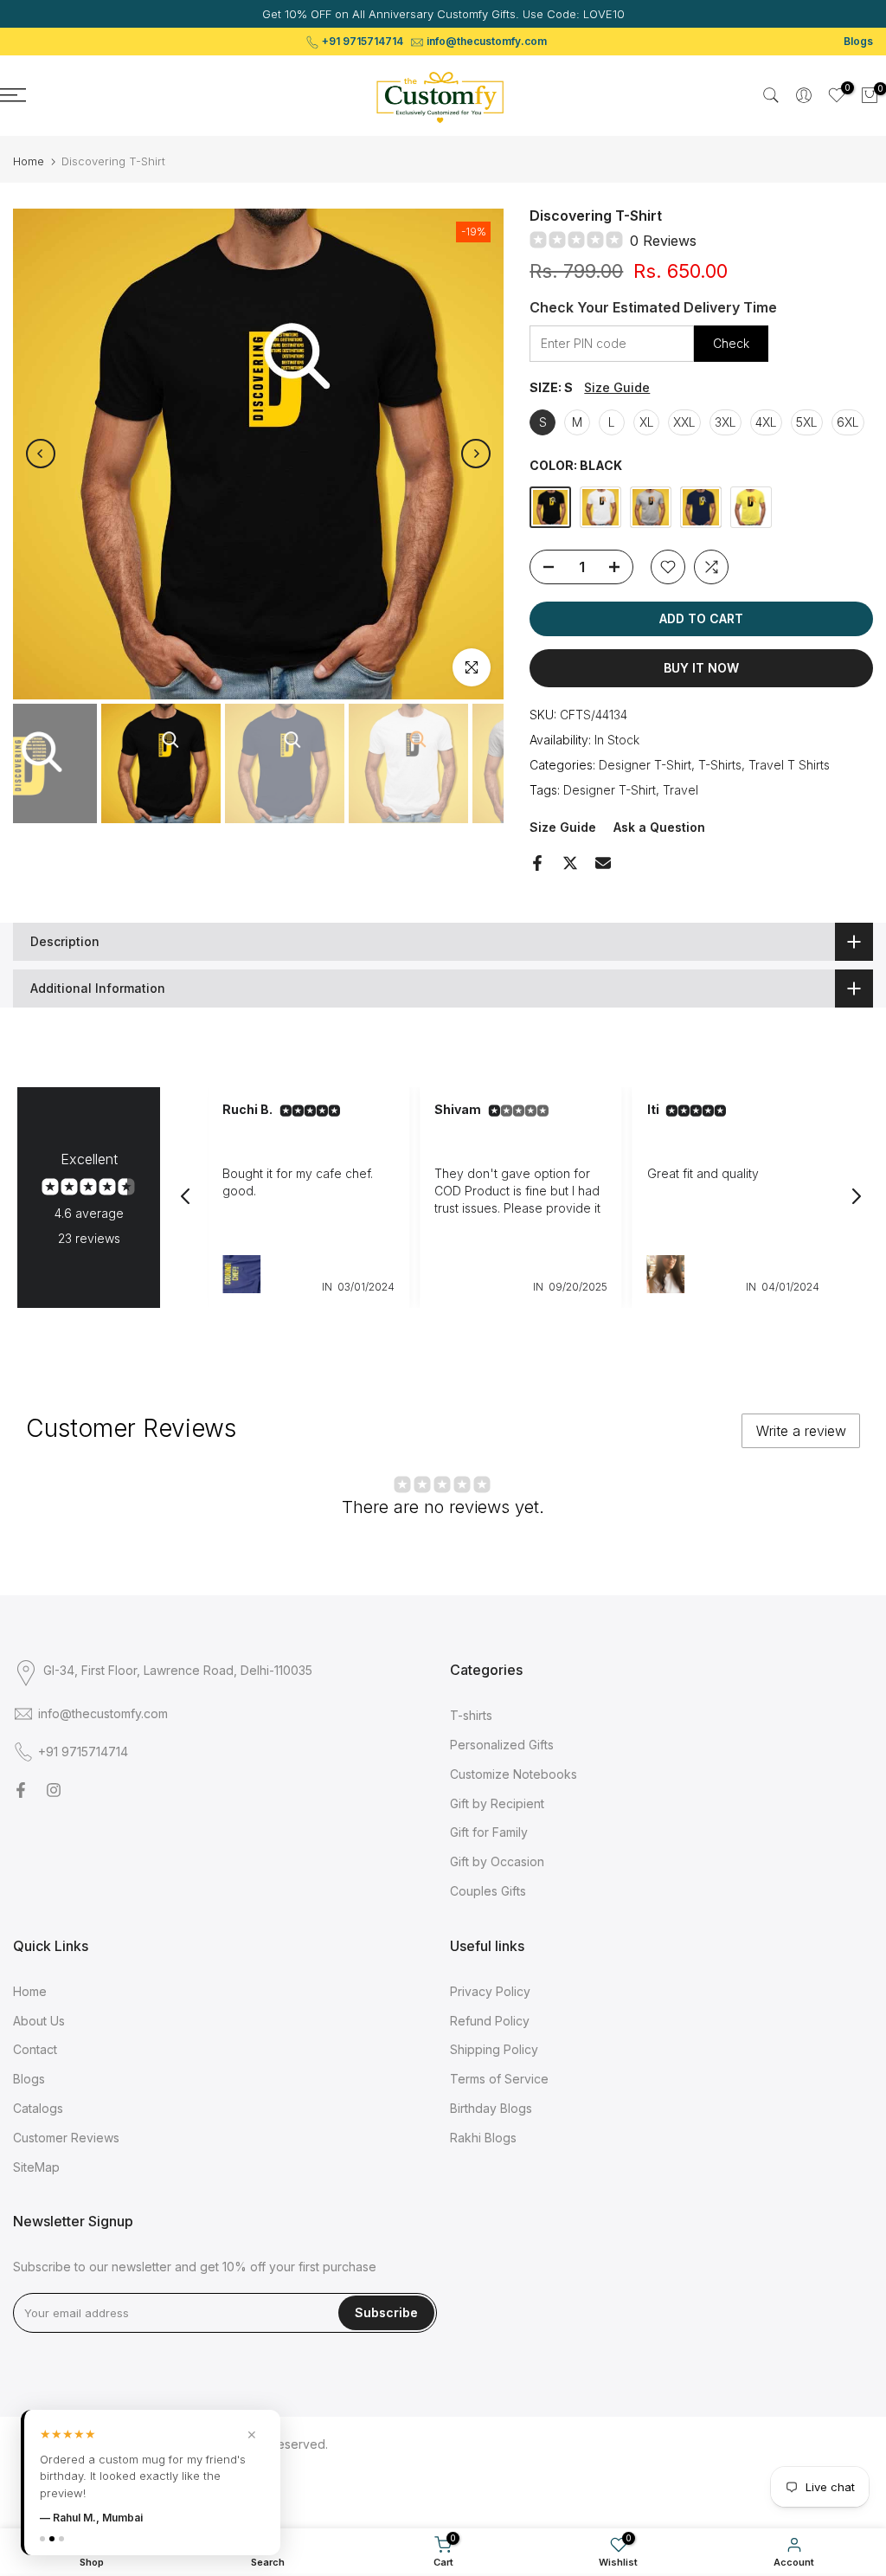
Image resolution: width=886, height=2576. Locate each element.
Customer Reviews (66, 2138)
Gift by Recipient (497, 1803)
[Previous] (41, 454)
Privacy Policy (490, 1991)
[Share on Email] (603, 863)
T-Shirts (720, 765)
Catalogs (38, 2108)
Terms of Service (499, 2079)
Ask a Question (659, 827)
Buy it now (701, 668)
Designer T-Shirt (645, 765)
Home (29, 161)
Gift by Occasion (497, 1861)
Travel (681, 790)
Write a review (801, 1431)
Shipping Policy (494, 2049)
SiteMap (36, 2167)
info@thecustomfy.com (487, 41)
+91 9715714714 (363, 41)
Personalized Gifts (502, 1745)
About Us (39, 2021)
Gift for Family (489, 1832)
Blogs (858, 41)
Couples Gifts (488, 1891)
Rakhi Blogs (483, 2138)
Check (731, 343)
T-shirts (471, 1715)
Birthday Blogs (491, 2108)
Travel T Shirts (789, 765)
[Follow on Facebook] (21, 1790)
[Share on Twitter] (570, 863)
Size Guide (617, 387)
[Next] (476, 454)
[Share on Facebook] (537, 863)
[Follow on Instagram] (54, 1790)
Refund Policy (490, 2021)
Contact (35, 2049)
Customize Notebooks (514, 1774)
